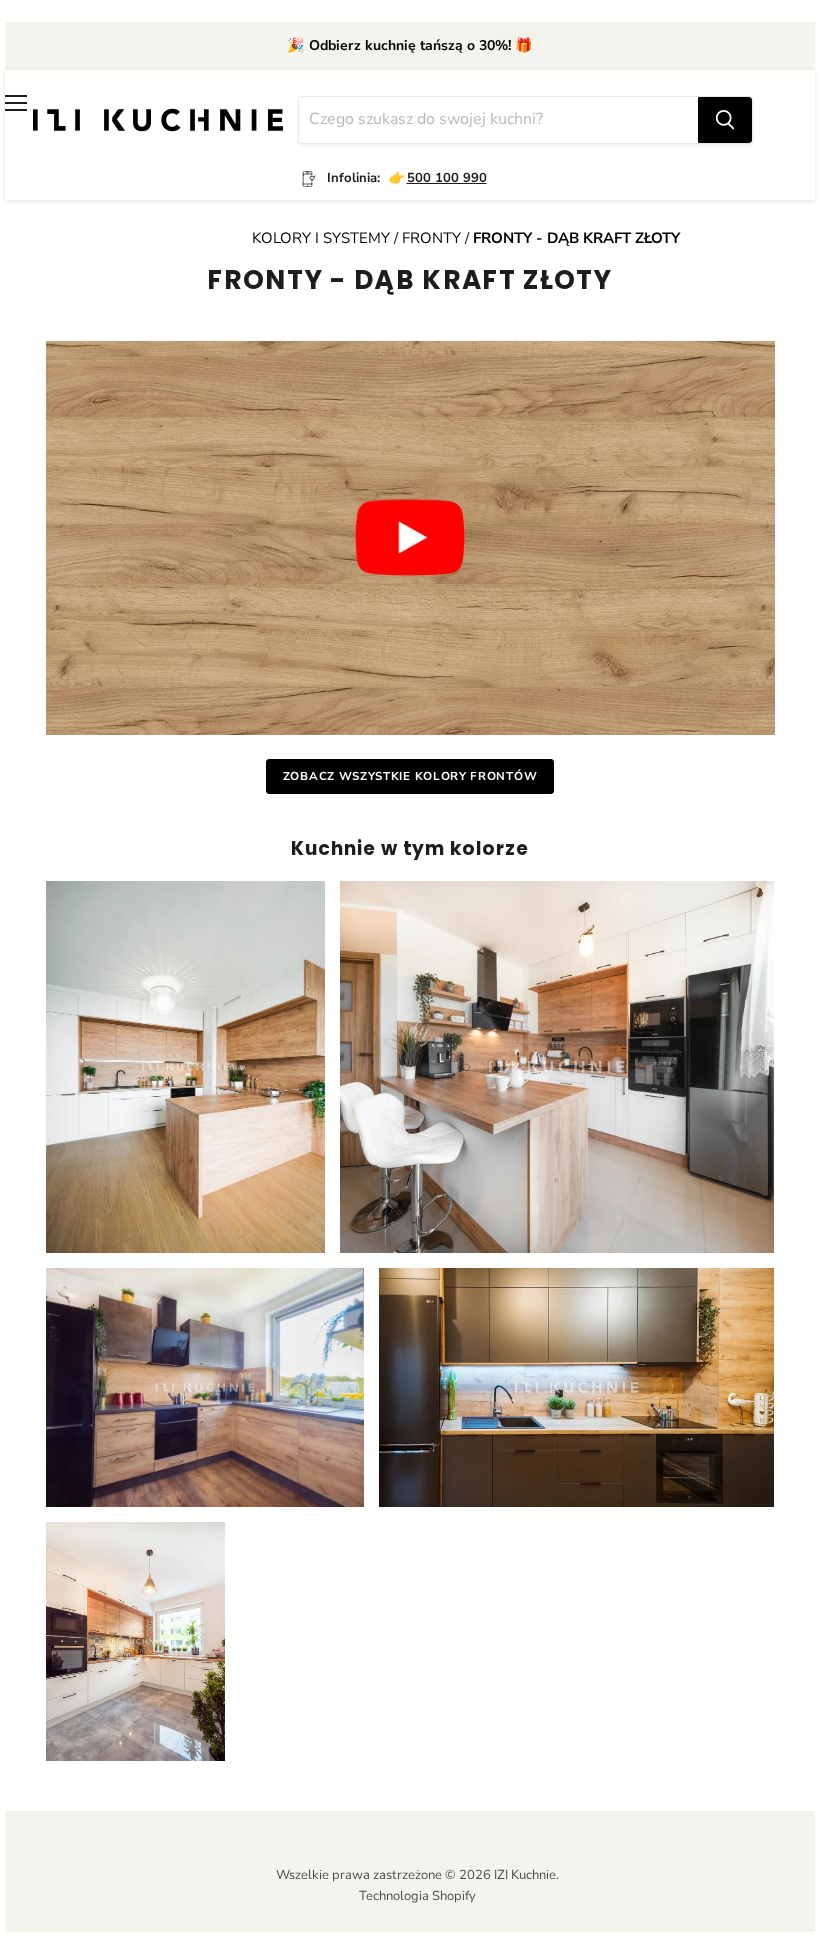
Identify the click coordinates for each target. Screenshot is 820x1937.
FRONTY (431, 238)
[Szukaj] (725, 120)
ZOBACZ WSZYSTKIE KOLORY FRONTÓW (410, 776)
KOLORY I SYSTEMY (323, 238)
